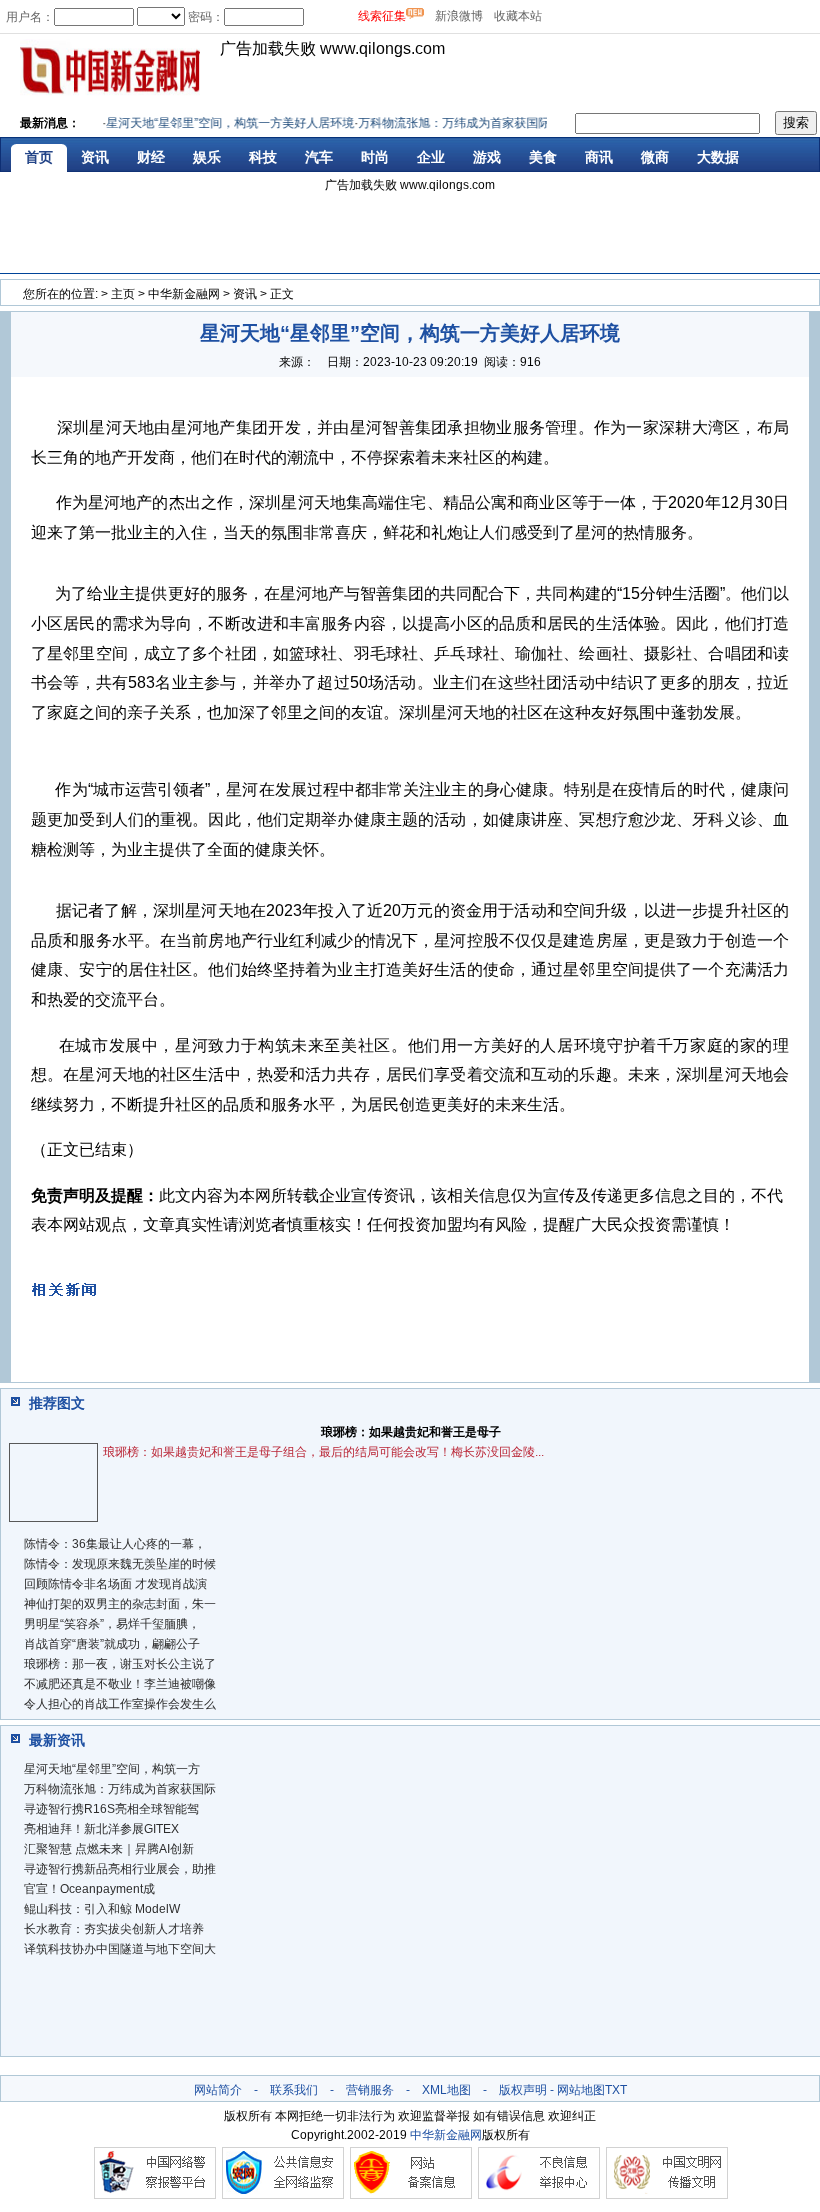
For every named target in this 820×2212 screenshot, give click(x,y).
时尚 (375, 157)
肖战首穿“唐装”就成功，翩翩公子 (112, 1644)
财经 (151, 157)
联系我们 (294, 2090)
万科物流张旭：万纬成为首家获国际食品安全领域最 (484, 123)
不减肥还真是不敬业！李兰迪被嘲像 (120, 1684)
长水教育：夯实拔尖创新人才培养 (114, 1929)
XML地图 (446, 2090)
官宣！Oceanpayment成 (89, 1889)
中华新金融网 (184, 294)
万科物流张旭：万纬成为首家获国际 (120, 1789)
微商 (655, 157)
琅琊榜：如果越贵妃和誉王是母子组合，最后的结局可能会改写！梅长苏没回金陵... (323, 1452)
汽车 (319, 157)
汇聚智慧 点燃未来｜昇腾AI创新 (109, 1849)
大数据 (718, 157)
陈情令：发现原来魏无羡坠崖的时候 (120, 1564)
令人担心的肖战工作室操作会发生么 (120, 1704)
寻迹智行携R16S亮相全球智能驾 (111, 1809)
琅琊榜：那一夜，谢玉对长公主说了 (120, 1664)
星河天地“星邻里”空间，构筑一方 (112, 1769)
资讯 (95, 157)
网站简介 (218, 2090)
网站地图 (581, 2090)
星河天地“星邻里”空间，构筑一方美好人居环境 (218, 123)
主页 (123, 294)
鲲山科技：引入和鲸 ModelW (102, 1909)
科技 (263, 157)
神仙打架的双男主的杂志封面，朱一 (120, 1604)
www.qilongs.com (382, 48)
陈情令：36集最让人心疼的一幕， (115, 1544)
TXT (616, 2090)
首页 (39, 157)
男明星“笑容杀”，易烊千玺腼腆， (112, 1624)
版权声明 (523, 2090)
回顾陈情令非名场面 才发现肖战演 (115, 1584)
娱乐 (207, 157)
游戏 (487, 157)
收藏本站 (518, 16)
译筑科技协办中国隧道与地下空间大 (120, 1949)
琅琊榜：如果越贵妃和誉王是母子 (411, 1432)
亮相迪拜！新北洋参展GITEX (101, 1829)
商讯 (599, 157)
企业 (431, 157)
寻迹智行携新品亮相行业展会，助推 (120, 1869)
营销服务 (370, 2090)
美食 (543, 157)
